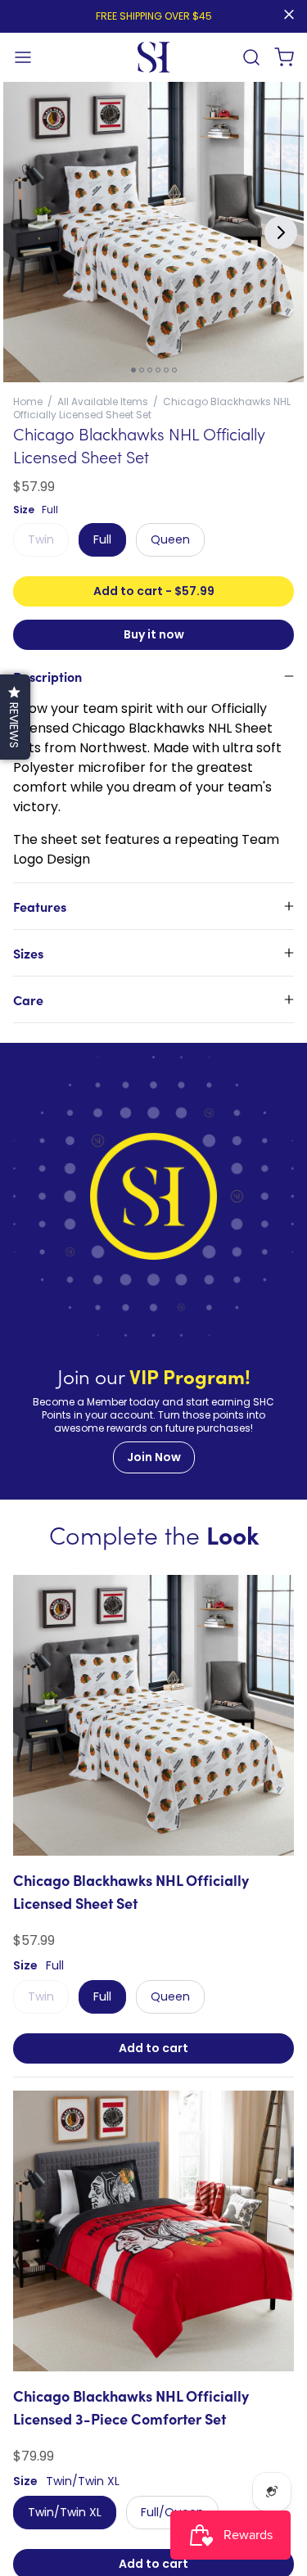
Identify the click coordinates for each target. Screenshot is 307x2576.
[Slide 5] (166, 370)
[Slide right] (281, 232)
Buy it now (154, 634)
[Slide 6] (174, 370)
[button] (23, 57)
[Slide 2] (142, 370)
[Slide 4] (158, 370)
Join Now (154, 1457)
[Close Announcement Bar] (289, 15)
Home (28, 402)
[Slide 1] (133, 370)
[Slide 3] (150, 370)
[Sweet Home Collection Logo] (154, 57)
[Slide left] (26, 232)
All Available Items (103, 402)
